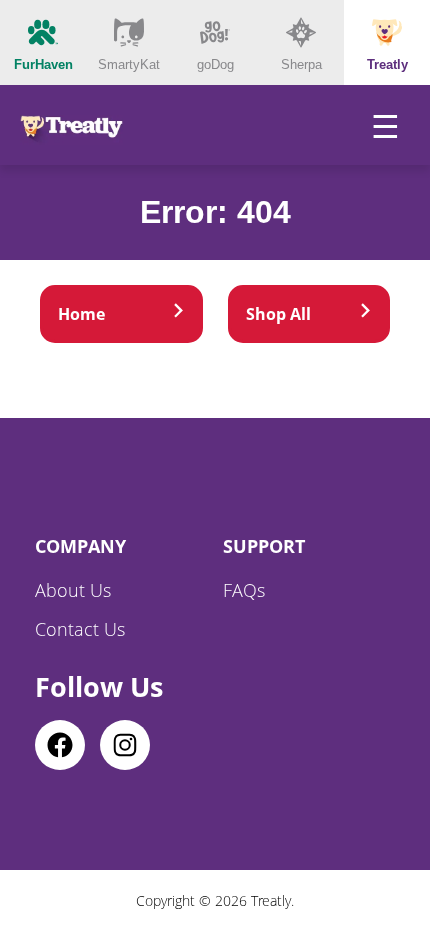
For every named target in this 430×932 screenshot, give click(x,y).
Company (80, 546)
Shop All (278, 314)
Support (264, 546)
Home (81, 314)
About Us (73, 590)
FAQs (244, 590)
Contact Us (80, 629)
